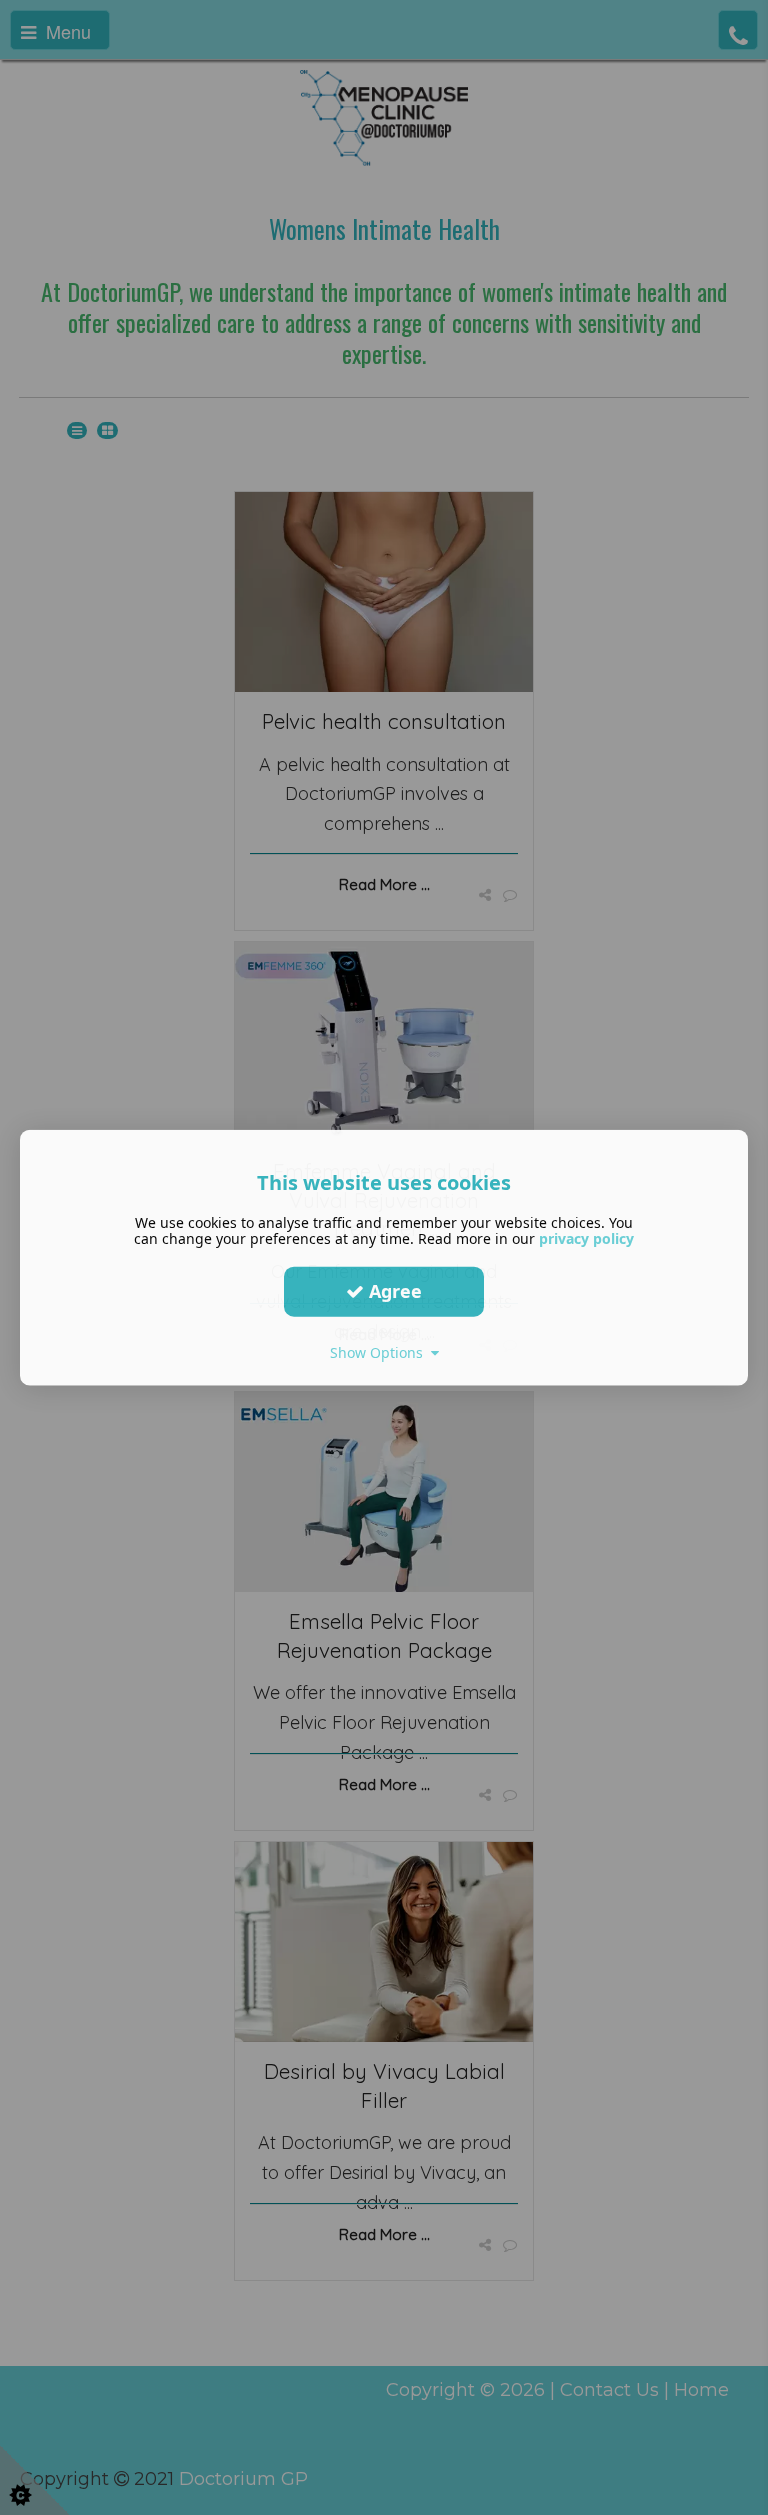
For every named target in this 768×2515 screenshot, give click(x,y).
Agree (393, 1291)
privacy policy (586, 1237)
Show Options (380, 1351)
